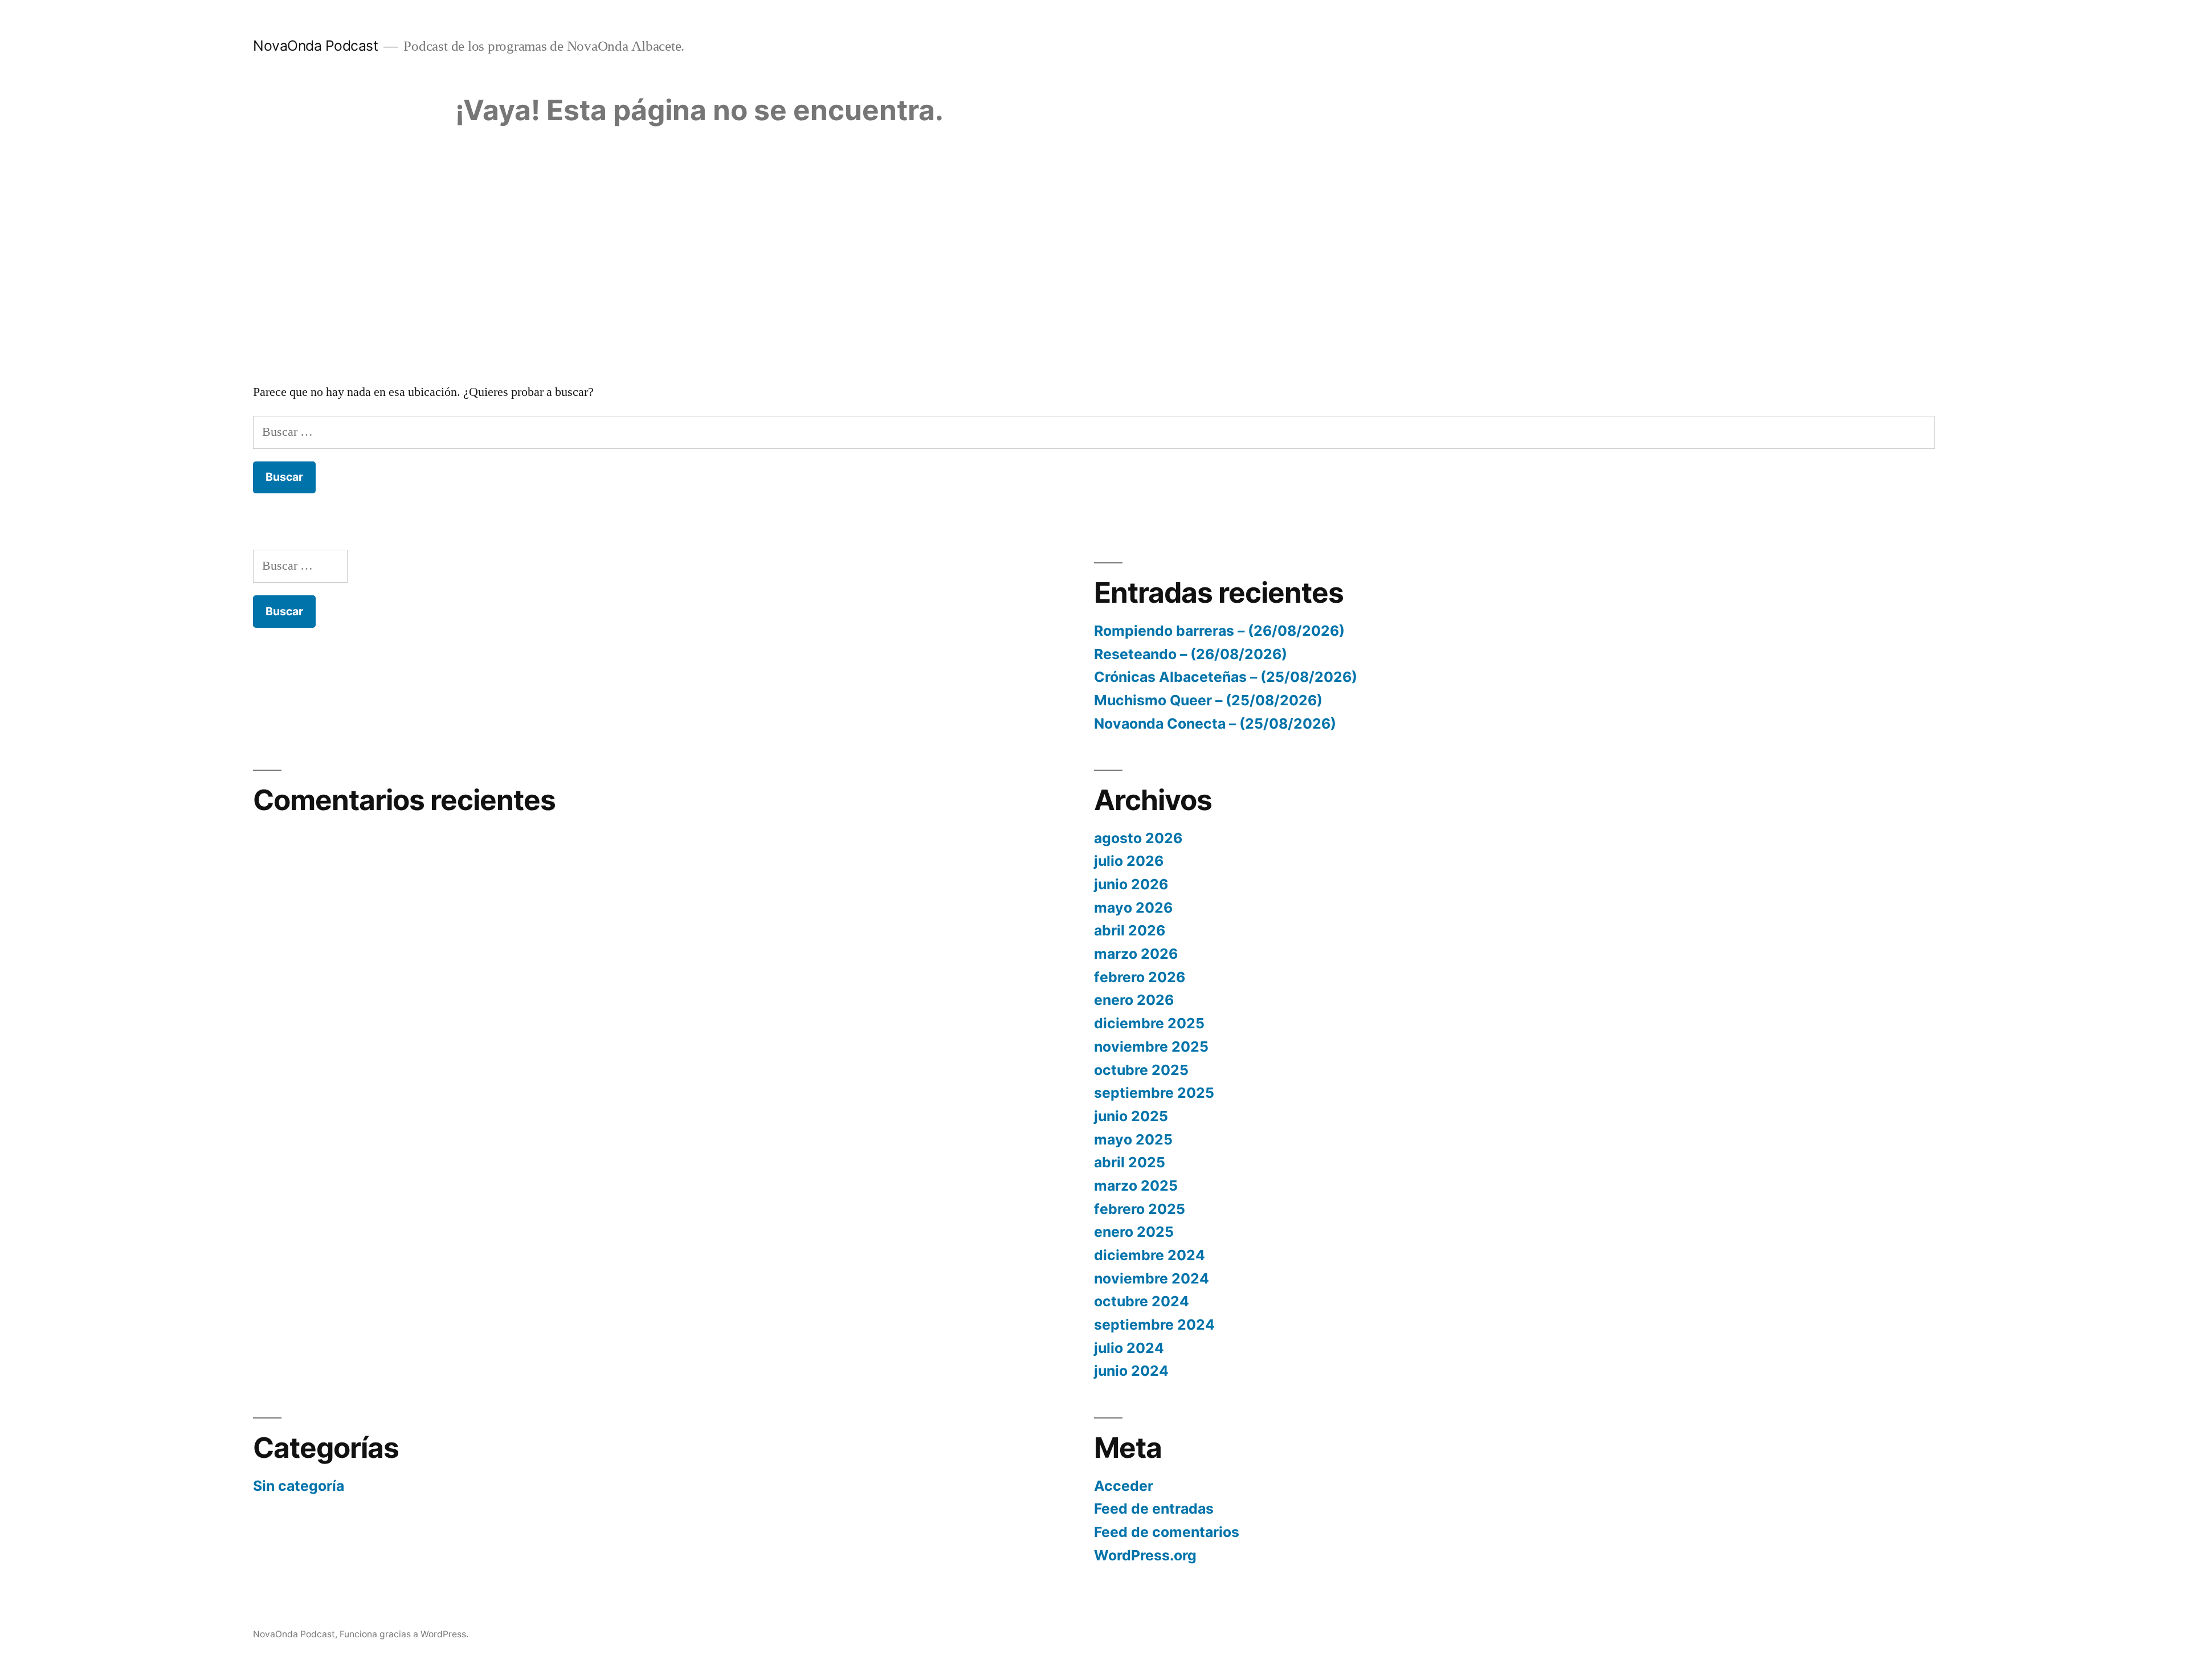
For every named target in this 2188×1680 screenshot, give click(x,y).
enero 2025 (1134, 1232)
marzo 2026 (1136, 954)
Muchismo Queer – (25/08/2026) (1208, 700)
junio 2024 (1131, 1371)
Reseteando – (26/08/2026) (1191, 654)
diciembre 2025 (1149, 1023)
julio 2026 (1129, 861)
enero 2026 (1134, 1000)
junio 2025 (1131, 1116)
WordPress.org (1145, 1555)
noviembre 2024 (1152, 1278)
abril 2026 (1130, 930)
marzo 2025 (1136, 1186)
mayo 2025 (1133, 1139)
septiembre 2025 (1154, 1093)
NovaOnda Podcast (315, 46)
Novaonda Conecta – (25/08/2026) (1215, 723)
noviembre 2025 (1151, 1047)
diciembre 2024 (1150, 1255)
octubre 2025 (1141, 1070)
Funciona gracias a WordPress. (404, 1634)
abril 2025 (1130, 1162)
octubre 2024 (1142, 1301)
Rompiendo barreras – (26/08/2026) (1219, 631)
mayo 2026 (1133, 908)
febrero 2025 (1140, 1209)
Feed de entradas (1154, 1509)
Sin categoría (299, 1486)
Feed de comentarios (1167, 1532)
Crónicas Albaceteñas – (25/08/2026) (1226, 677)
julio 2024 (1129, 1348)
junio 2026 (1131, 884)
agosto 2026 (1138, 838)
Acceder (1124, 1486)
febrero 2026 (1140, 977)
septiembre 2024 (1154, 1325)
